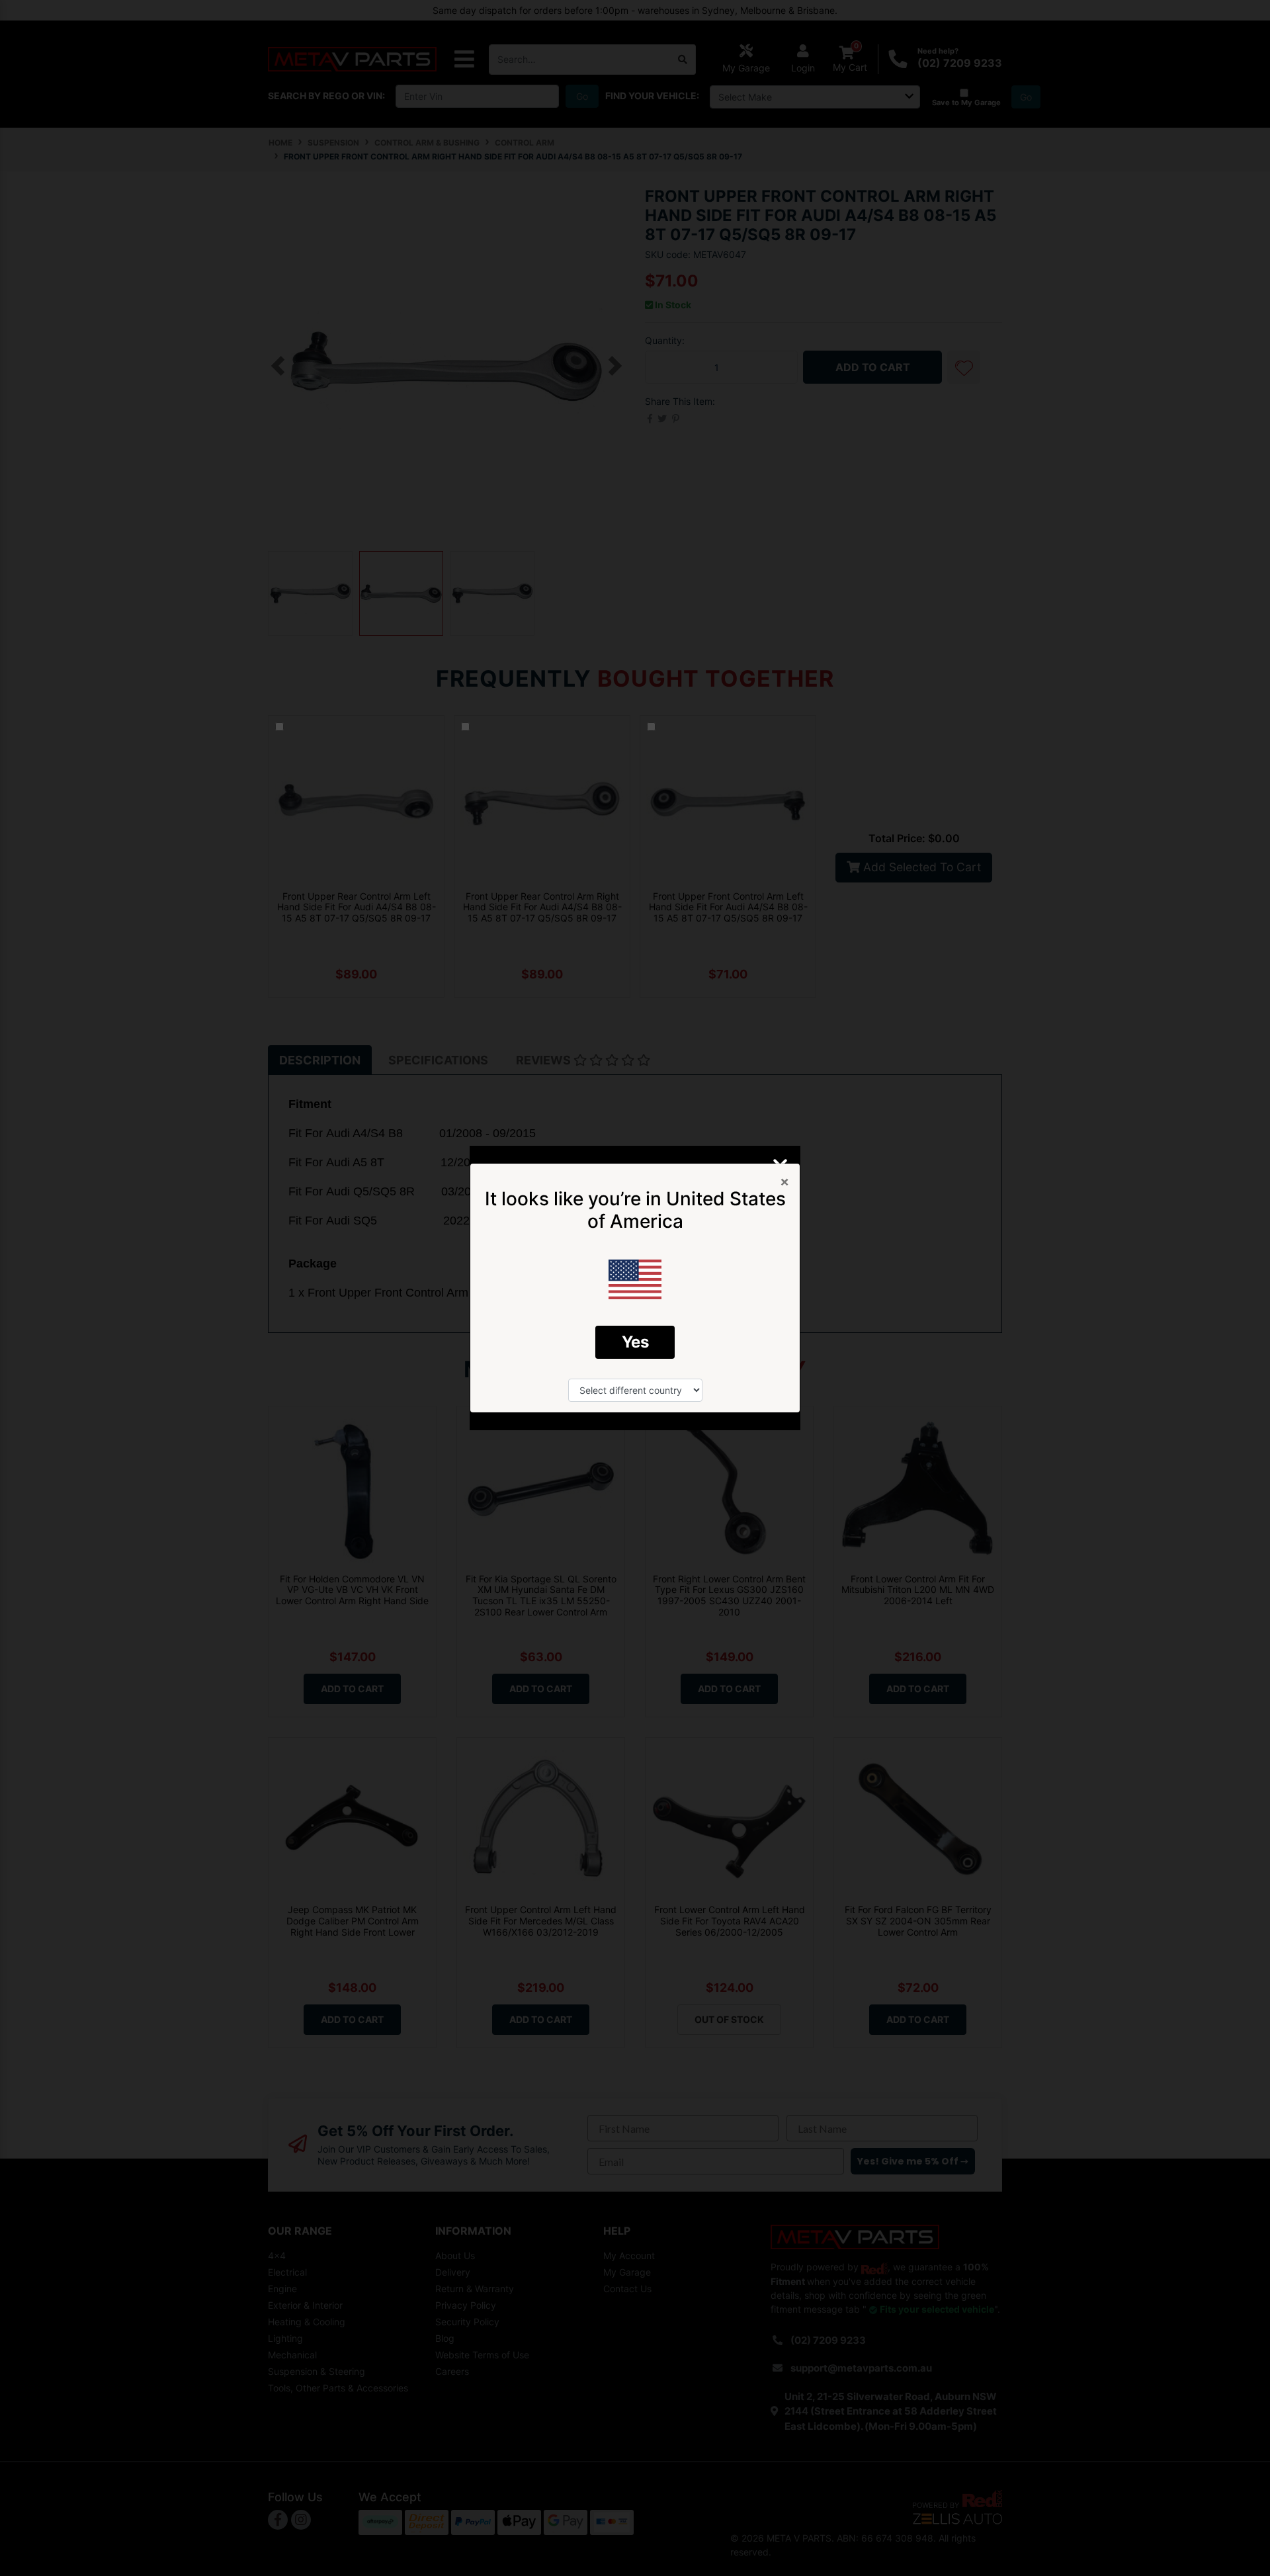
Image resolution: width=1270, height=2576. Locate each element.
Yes (635, 1342)
